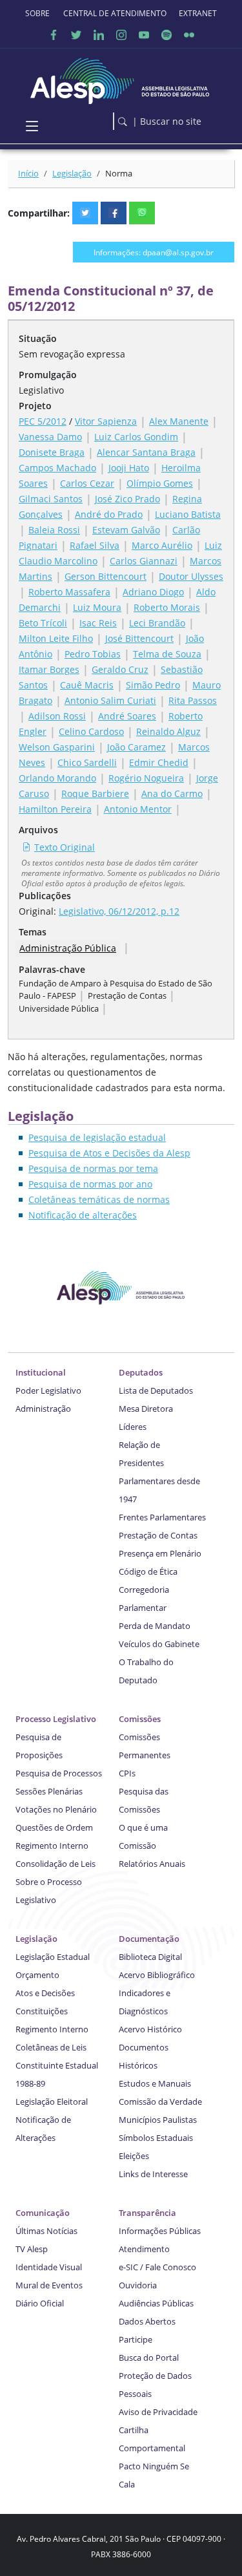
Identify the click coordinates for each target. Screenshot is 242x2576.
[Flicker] (189, 35)
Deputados (141, 1372)
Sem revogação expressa (72, 354)
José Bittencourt (139, 638)
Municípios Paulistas (158, 2120)
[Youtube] (144, 35)
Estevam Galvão (126, 530)
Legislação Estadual (53, 1957)
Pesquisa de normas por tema (93, 1168)
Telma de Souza (167, 654)
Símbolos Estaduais (156, 2138)
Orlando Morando (57, 778)
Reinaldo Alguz (168, 731)
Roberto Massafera (69, 592)
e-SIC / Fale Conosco (157, 2267)
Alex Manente (179, 421)
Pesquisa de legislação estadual (97, 1137)
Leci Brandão (157, 623)
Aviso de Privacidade (158, 2412)
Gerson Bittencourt (106, 576)
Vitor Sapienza (106, 421)
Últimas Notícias (46, 2231)
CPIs (127, 1773)
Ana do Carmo (172, 793)
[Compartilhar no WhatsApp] (142, 213)
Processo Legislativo (56, 1719)
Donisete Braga (52, 452)
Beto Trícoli (43, 623)
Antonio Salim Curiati (110, 700)
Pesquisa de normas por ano (90, 1184)
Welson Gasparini (57, 747)
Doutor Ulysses (191, 576)
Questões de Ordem (54, 1827)
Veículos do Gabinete (159, 1644)
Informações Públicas (160, 2231)
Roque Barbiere (95, 793)
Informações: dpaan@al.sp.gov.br (154, 252)
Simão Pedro (153, 685)
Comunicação (43, 2213)
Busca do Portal (149, 2358)
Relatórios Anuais (152, 1864)
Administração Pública (68, 948)
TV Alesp (32, 2249)
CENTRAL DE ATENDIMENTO (115, 13)
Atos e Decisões (45, 1993)
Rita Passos (193, 700)
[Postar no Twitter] (85, 213)
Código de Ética (148, 1571)
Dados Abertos (147, 2321)
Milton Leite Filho (56, 638)
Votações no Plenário (56, 1809)
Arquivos (38, 830)
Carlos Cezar (87, 483)
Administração (43, 1409)
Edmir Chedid (159, 762)
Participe (136, 2339)
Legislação (72, 173)
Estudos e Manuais (155, 2083)
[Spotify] (166, 35)
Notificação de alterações (83, 1215)
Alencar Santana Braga (146, 452)
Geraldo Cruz (120, 669)
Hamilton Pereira (55, 809)
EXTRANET (198, 13)
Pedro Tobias (93, 654)
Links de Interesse (153, 2174)
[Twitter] (76, 35)
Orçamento (37, 1975)
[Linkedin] (99, 35)
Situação (38, 338)
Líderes (133, 1427)
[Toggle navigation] (32, 127)
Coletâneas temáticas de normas (99, 1199)
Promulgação (48, 375)
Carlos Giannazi (144, 561)
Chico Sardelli (87, 762)
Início (28, 173)
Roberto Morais (167, 607)
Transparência (147, 2213)
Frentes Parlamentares (162, 1517)
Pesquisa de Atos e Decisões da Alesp (109, 1153)
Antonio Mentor (138, 809)
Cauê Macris (87, 685)
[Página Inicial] (121, 78)
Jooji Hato (129, 468)
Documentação (149, 1939)
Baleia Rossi (54, 530)
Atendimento (144, 2249)
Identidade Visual (49, 2267)
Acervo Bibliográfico (157, 1975)
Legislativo (41, 390)
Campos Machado (57, 468)
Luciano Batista (188, 514)
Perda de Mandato (155, 1626)
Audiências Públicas (156, 2303)
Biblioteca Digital (150, 1957)
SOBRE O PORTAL (38, 13)
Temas (33, 932)
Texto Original (65, 847)
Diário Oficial (40, 2303)
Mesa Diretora (146, 1409)
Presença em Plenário (160, 1553)
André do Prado (109, 514)
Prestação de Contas (158, 1535)
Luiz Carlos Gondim (136, 437)
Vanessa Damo (50, 437)
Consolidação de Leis (55, 1864)
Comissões (140, 1719)
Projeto (35, 406)
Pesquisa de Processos (59, 1773)
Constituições (42, 2011)
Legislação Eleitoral (52, 2102)
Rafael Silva (95, 545)
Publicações (45, 896)
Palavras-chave (52, 969)
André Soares (127, 716)
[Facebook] (54, 35)
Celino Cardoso (91, 731)
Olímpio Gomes (160, 483)
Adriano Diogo (153, 592)
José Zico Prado (127, 499)
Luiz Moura (97, 607)
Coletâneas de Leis (51, 2047)
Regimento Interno (52, 1846)
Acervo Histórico (150, 2029)
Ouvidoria (138, 2285)
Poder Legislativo (48, 1390)
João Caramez (136, 747)
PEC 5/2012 (43, 421)
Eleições (134, 2156)
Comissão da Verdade (160, 2102)
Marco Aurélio (162, 545)
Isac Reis (98, 623)
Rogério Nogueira (146, 778)
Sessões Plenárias (49, 1791)
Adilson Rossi (57, 716)
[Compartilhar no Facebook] (114, 213)
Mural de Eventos (49, 2285)
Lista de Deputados (156, 1390)
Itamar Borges (49, 669)
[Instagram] (121, 35)
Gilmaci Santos (51, 499)
